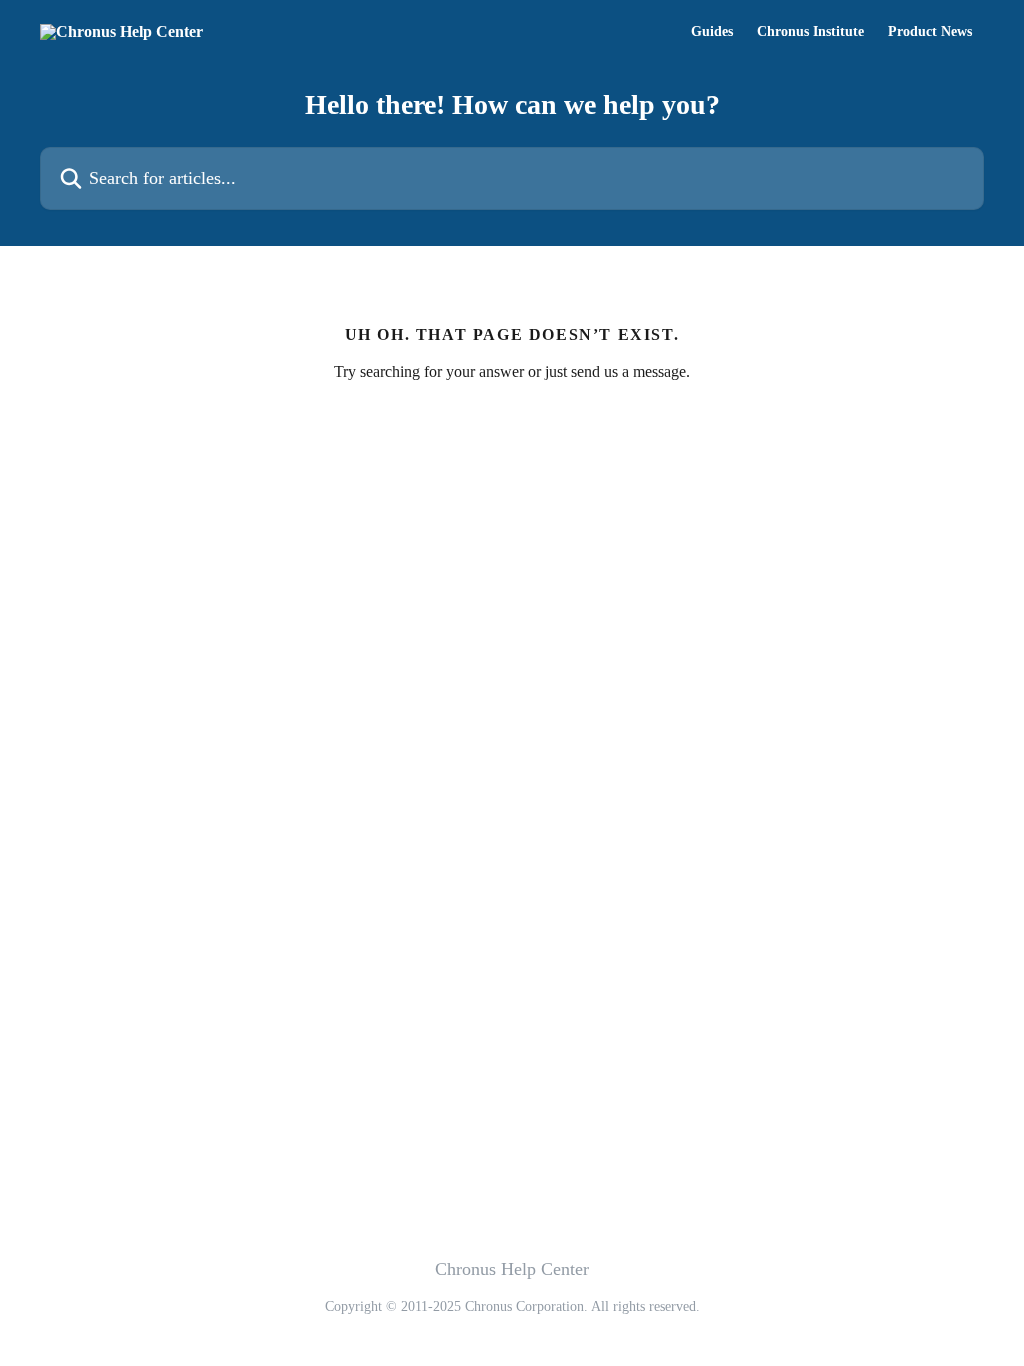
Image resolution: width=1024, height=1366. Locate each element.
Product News (930, 32)
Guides (712, 32)
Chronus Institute (810, 32)
